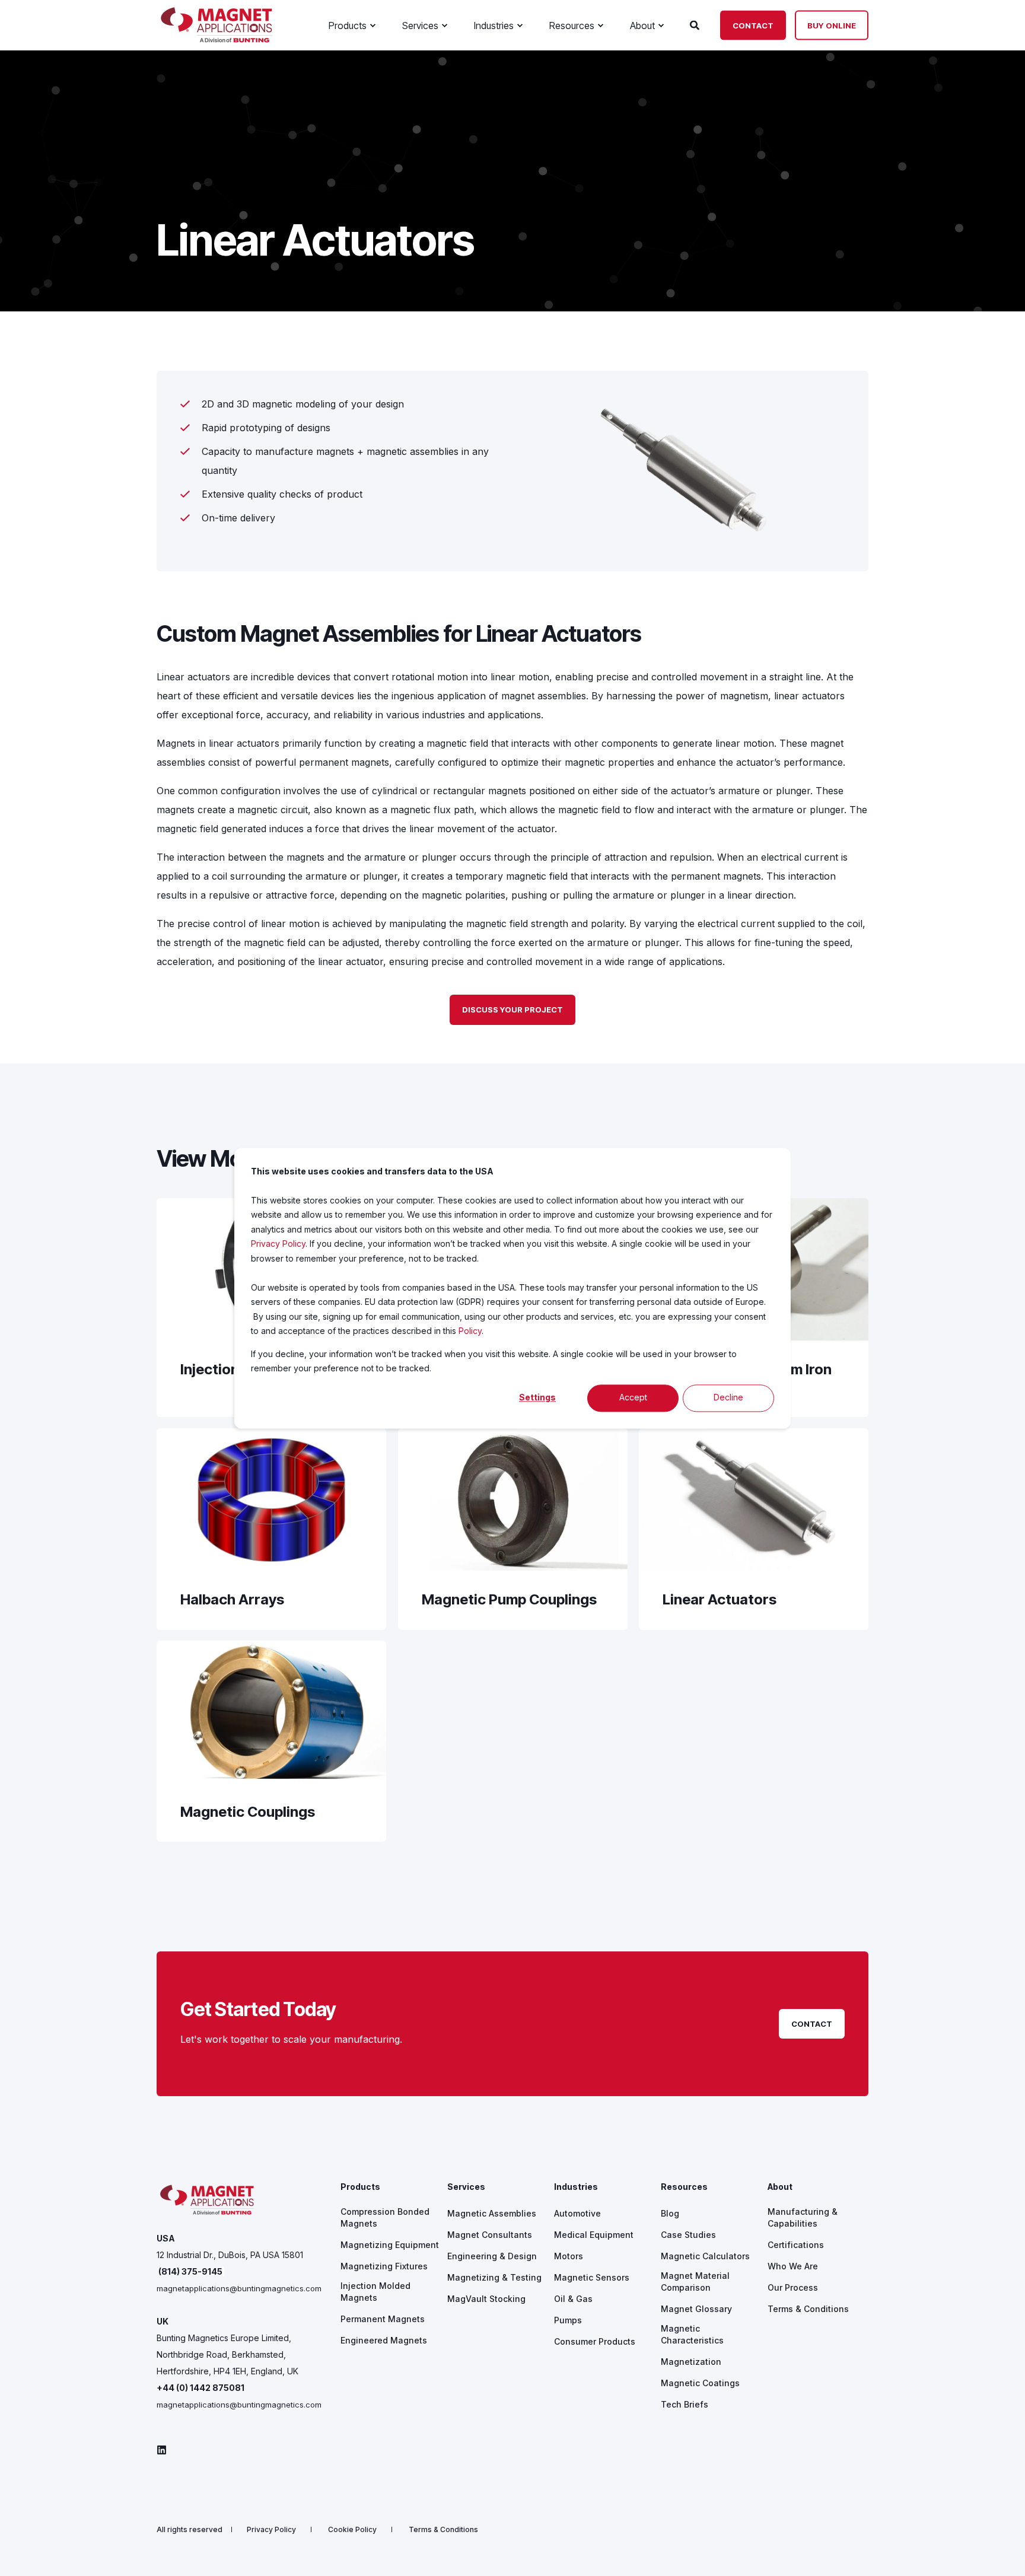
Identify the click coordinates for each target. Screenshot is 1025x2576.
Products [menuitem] (360, 2187)
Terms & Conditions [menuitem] (808, 2309)
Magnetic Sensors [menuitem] (592, 2277)
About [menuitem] (780, 2187)
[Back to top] (1001, 2552)
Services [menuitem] (466, 2187)
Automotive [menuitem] (577, 2213)
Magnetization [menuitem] (691, 2362)
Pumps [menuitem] (568, 2320)
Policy (470, 1331)
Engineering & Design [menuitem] (492, 2256)
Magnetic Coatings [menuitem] (700, 2383)
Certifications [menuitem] (796, 2245)
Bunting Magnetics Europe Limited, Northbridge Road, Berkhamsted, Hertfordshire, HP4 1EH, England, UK (227, 2354)
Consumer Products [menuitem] (595, 2341)
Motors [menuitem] (569, 2256)
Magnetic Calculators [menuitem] (705, 2256)
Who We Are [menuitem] (793, 2266)
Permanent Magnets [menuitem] (383, 2319)
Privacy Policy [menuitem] (271, 2530)
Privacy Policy (278, 1244)
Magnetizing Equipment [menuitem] (390, 2245)
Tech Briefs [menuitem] (685, 2404)
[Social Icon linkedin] (162, 2450)
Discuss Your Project (512, 1010)
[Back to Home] (217, 39)
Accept (633, 1398)
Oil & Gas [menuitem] (573, 2299)
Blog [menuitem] (670, 2213)
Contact (753, 25)
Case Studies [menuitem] (688, 2235)
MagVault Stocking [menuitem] (486, 2299)
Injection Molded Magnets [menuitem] (375, 2292)
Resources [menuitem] (684, 2187)
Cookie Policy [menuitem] (352, 2530)
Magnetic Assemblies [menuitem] (492, 2213)
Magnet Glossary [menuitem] (696, 2309)
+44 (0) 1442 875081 (200, 2388)
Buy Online (832, 25)
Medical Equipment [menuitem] (594, 2235)
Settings (537, 1398)
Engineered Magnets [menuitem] (384, 2340)
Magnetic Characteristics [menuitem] (692, 2334)
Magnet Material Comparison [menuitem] (695, 2282)
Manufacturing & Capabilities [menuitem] (803, 2217)
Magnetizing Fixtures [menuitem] (384, 2266)
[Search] (696, 24)
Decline (728, 1398)
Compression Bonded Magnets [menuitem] (385, 2217)
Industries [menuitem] (576, 2187)
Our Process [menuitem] (793, 2287)
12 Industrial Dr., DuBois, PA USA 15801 (230, 2255)
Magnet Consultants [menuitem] (490, 2235)
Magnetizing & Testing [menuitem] (494, 2277)
